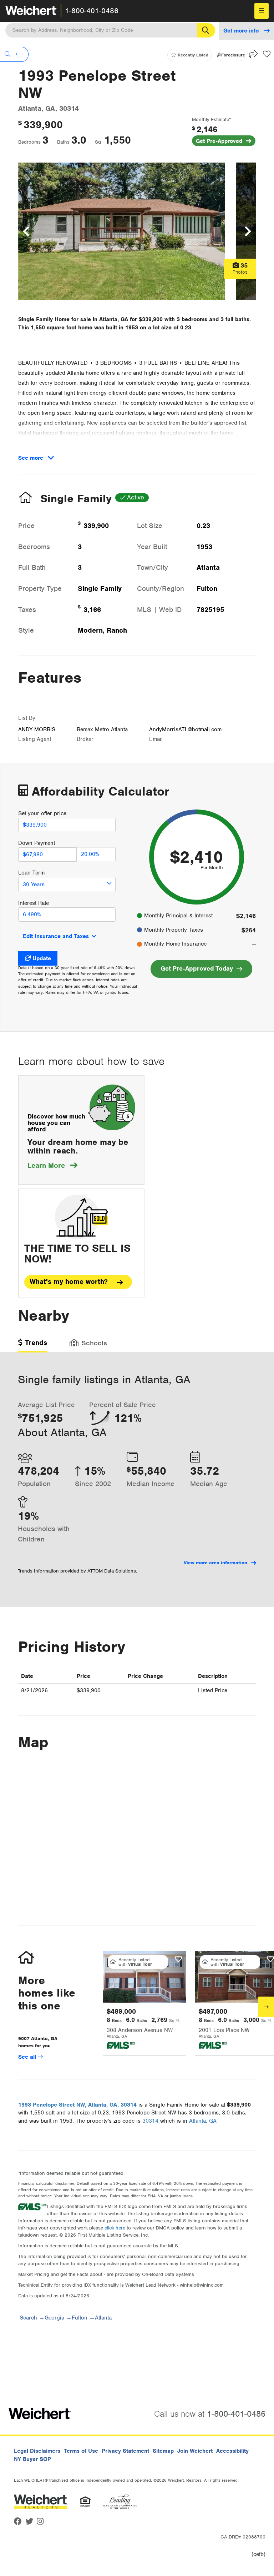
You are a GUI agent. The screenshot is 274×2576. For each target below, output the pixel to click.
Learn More (52, 1165)
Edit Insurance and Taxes (56, 936)
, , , (77, 2105)
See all (28, 2057)
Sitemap (163, 2451)
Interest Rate (34, 903)
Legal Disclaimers (37, 2451)
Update (42, 958)
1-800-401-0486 (92, 11)
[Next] (266, 2007)
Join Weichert (195, 2451)
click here (115, 2228)
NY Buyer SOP (32, 2459)
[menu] (262, 11)
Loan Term (31, 873)
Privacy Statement (125, 2451)
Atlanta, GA (203, 2121)
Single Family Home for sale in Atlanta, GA (73, 319)
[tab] (33, 1345)
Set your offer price (42, 813)
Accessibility (232, 2451)
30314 (150, 2121)
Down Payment (37, 843)
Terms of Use (81, 2451)
